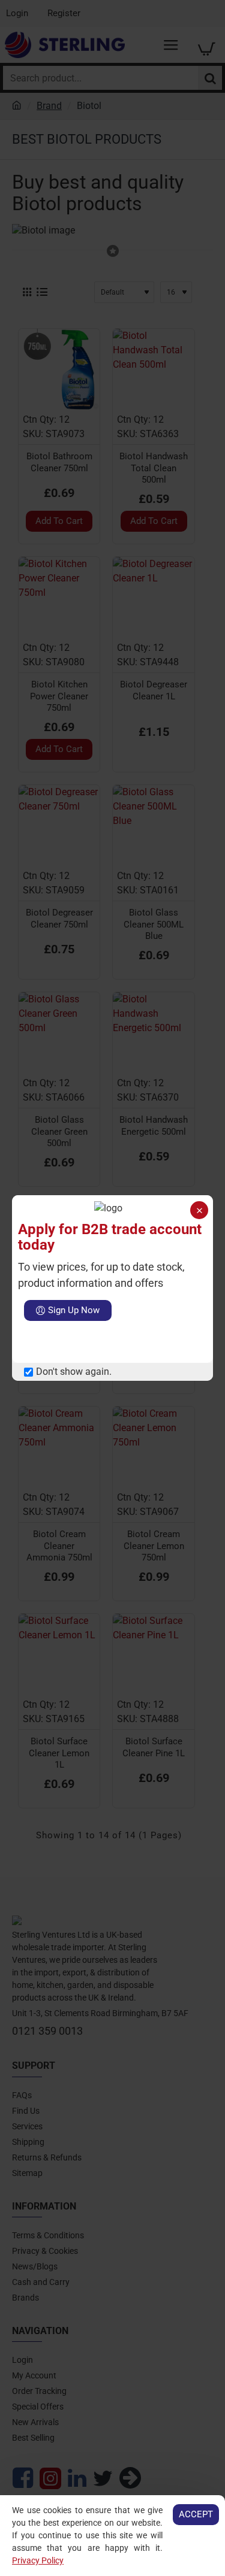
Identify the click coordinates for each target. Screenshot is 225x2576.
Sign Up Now (74, 1310)
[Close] (199, 1210)
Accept (196, 2514)
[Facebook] (33, 1342)
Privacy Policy (38, 2560)
